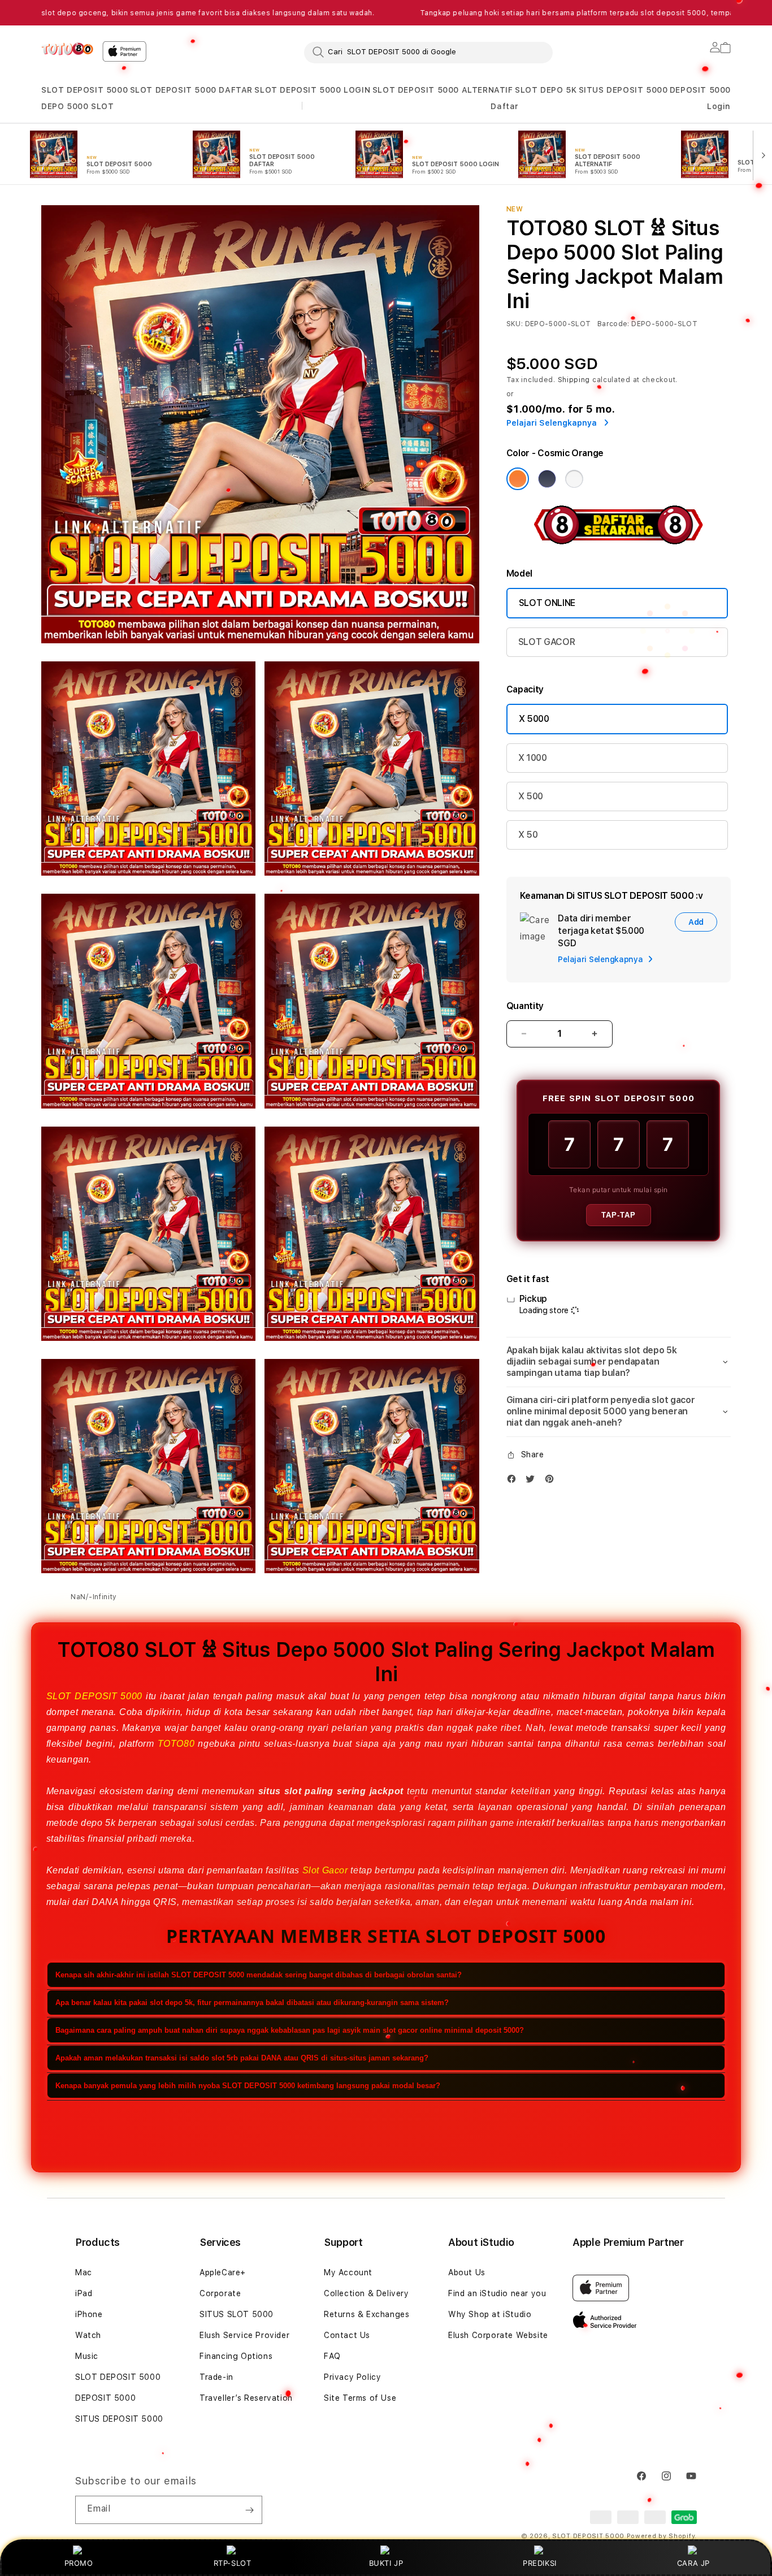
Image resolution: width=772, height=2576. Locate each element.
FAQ (332, 2356)
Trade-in (216, 2377)
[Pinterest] (552, 1481)
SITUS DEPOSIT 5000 (623, 90)
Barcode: (613, 324)
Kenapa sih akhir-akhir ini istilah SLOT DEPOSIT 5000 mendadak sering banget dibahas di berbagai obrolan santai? (259, 1974)
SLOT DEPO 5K (546, 90)
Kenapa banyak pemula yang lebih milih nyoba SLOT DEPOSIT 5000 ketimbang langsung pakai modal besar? (248, 2085)
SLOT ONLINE (547, 603)
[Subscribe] (249, 2510)
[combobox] (428, 52)
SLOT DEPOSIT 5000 (84, 90)
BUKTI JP (386, 2563)
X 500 (531, 796)
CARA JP (693, 2563)
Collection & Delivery (367, 2293)
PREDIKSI (540, 2563)
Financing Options (236, 2356)
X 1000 (533, 758)
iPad (84, 2293)
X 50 (528, 835)
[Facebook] (514, 1481)
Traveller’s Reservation (246, 2398)
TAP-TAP (619, 1215)
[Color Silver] (574, 479)
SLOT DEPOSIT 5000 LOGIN (312, 90)
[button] (84, 90)
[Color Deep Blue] (547, 479)
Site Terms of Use (360, 2398)
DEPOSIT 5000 (700, 90)
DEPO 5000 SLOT (77, 106)
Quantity (525, 1006)
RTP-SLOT (233, 2563)
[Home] (67, 49)
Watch (88, 2335)
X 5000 (534, 719)
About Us (467, 2272)
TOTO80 (176, 1744)
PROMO (79, 2563)
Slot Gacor (325, 1870)
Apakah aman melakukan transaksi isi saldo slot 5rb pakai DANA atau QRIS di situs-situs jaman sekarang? (242, 2057)
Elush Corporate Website (498, 2335)
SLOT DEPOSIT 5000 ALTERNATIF (443, 90)
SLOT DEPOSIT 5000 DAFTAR (191, 90)
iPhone (89, 2314)
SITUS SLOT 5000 (237, 2314)
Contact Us (347, 2335)
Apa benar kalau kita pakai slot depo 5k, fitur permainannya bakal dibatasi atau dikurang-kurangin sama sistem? (252, 2002)
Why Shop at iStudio (490, 2314)
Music (87, 2356)
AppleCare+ (223, 2272)
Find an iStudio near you (497, 2293)
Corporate (220, 2293)
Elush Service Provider (244, 2335)
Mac (84, 2272)
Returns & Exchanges (367, 2314)
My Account (348, 2272)
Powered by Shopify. (662, 2536)
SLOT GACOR (547, 642)
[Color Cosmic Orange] (518, 479)
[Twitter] (533, 1481)
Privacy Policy (352, 2377)
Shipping (574, 380)
